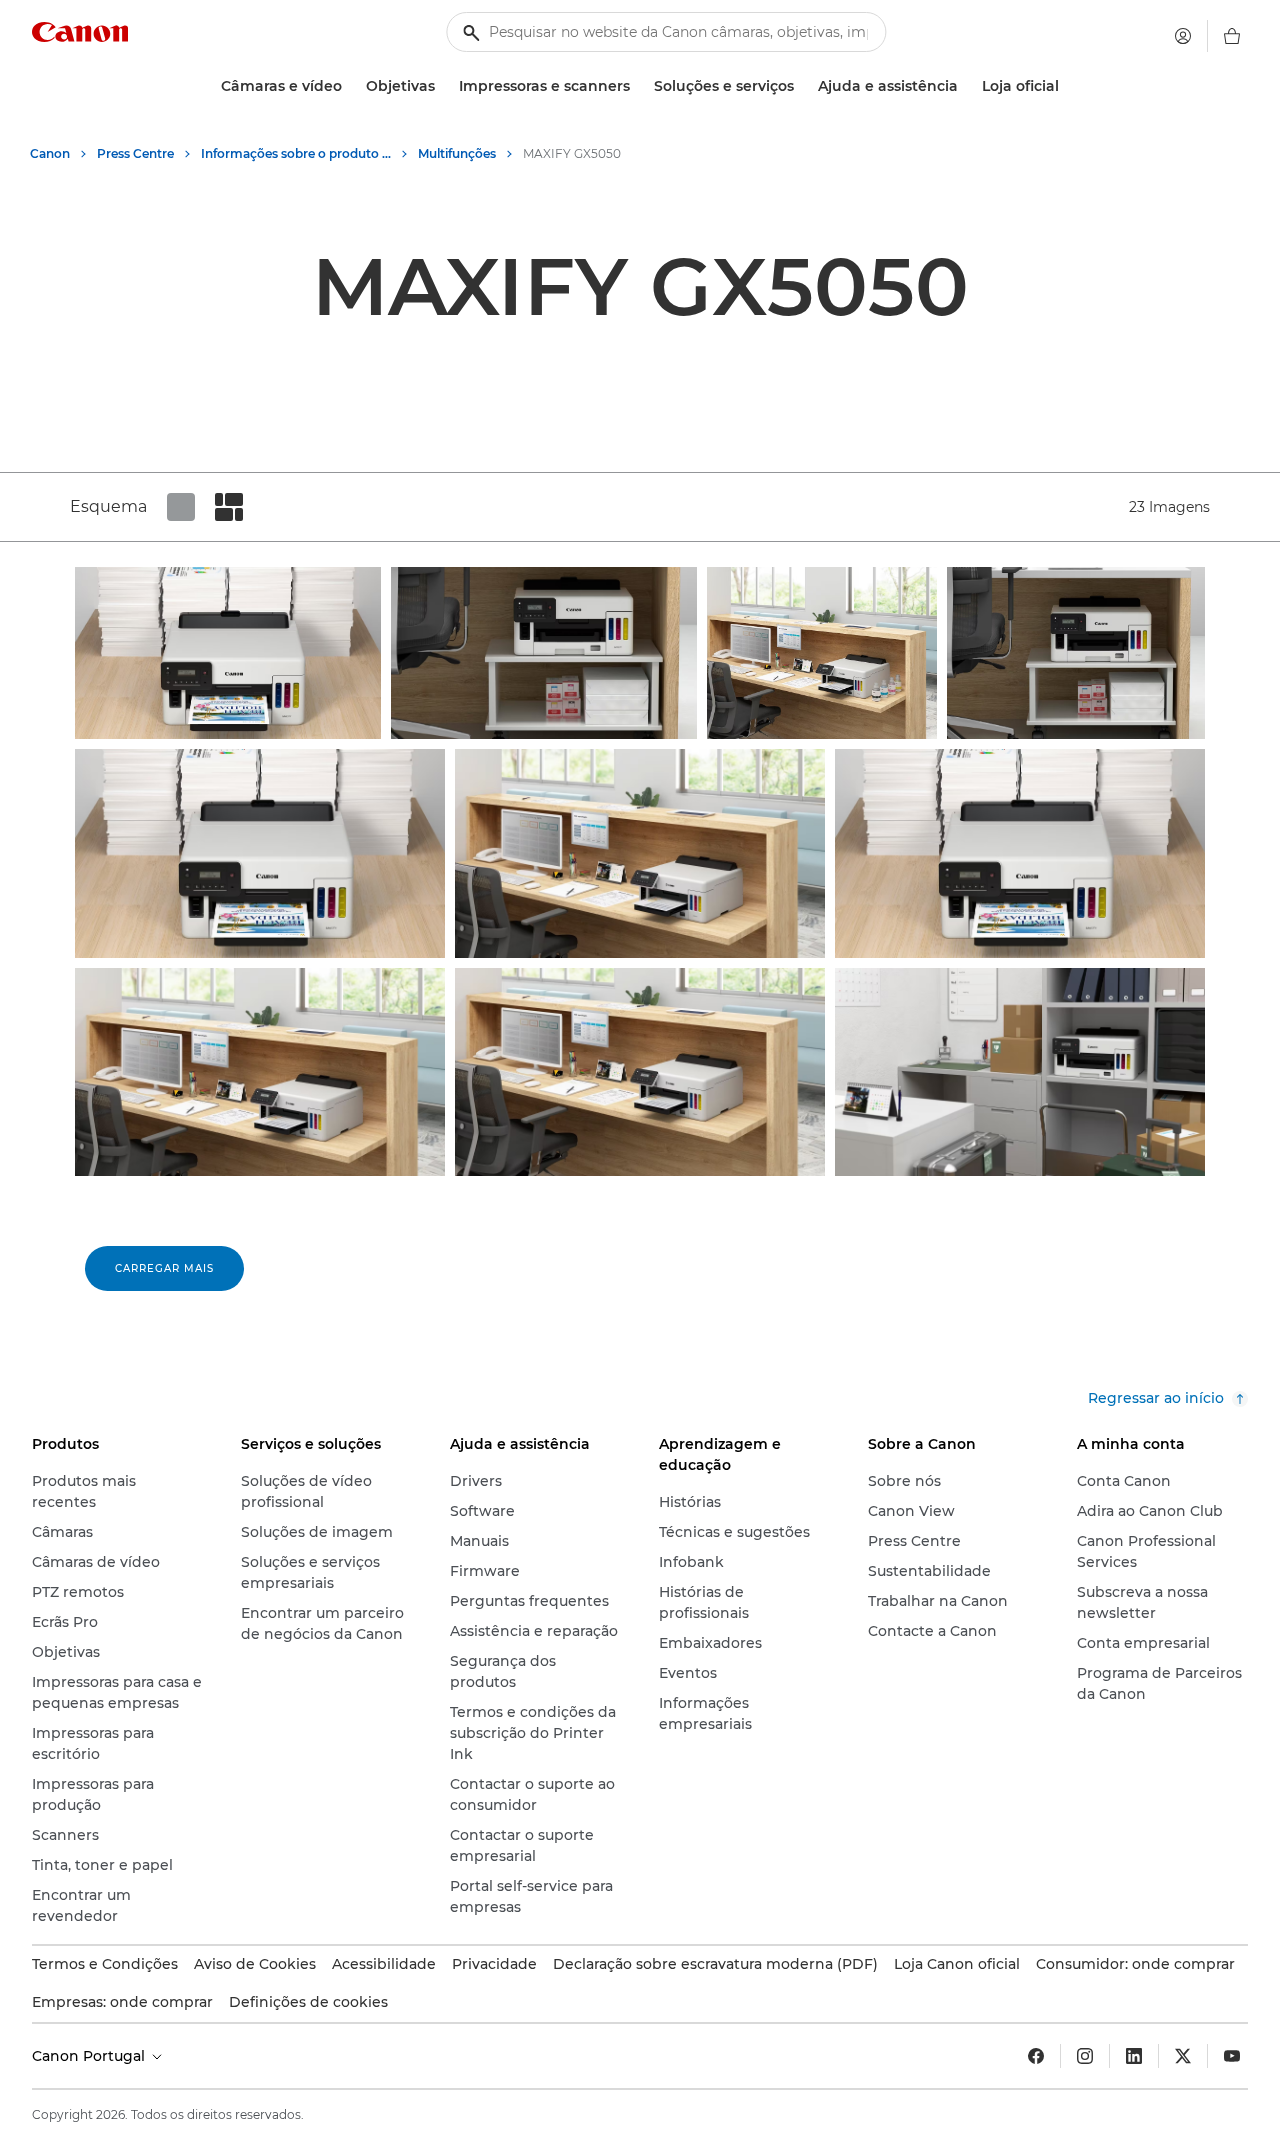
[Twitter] (1183, 2056)
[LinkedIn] (1134, 2056)
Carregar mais (164, 1268)
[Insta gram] (1085, 2056)
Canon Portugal (90, 2056)
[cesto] (1232, 36)
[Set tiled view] (181, 507)
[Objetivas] (443, 86)
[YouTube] (1232, 2056)
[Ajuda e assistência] (966, 86)
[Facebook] (1036, 2056)
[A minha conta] (1183, 36)
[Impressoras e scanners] (638, 86)
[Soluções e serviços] (802, 86)
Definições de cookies (308, 2002)
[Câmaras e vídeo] (350, 86)
